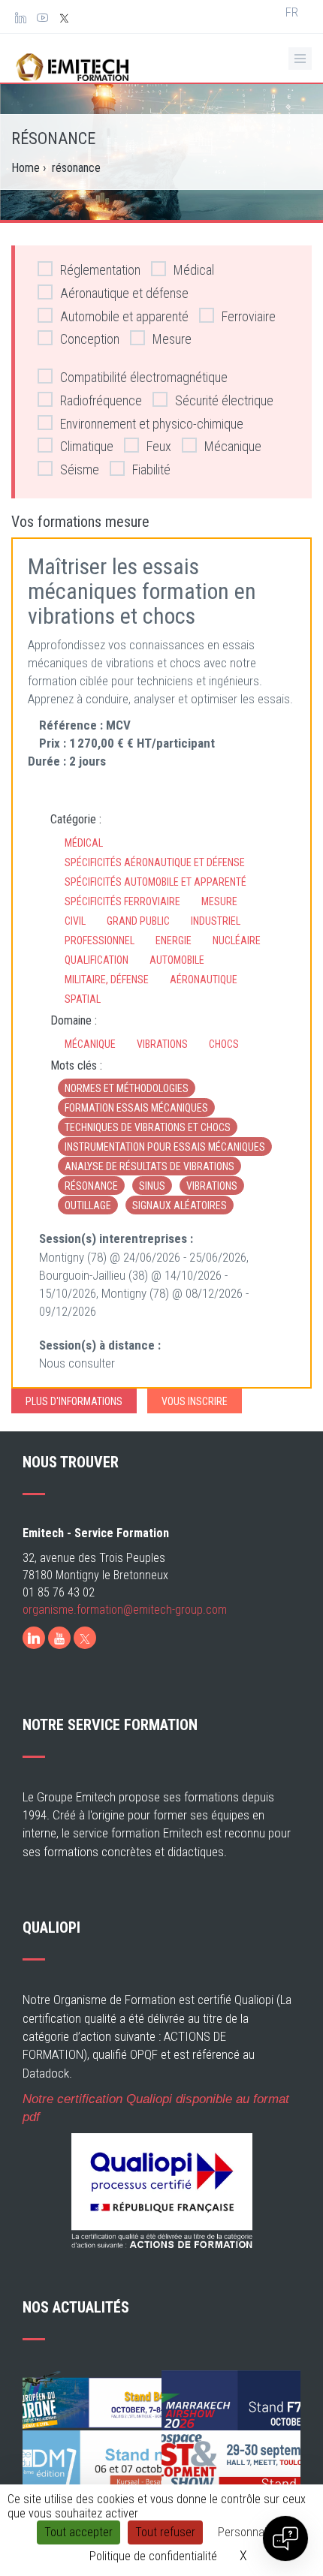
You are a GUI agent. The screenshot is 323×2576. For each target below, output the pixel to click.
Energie (174, 940)
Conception (90, 339)
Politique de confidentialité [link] (153, 2556)
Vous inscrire (195, 1401)
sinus (152, 1186)
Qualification (97, 960)
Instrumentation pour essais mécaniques (165, 1147)
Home (26, 168)
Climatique (87, 446)
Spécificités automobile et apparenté (155, 882)
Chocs (224, 1044)
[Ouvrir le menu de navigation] (300, 59)
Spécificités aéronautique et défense (155, 862)
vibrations (212, 1186)
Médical (194, 270)
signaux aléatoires (180, 1205)
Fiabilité (151, 469)
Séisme (80, 469)
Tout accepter (78, 2532)
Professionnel (100, 940)
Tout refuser (165, 2532)
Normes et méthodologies (127, 1088)
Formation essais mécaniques (136, 1108)
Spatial (83, 999)
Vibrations (162, 1044)
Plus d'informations (74, 1401)
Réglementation (100, 270)
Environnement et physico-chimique (152, 424)
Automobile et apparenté (124, 316)
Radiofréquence (101, 400)
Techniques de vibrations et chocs (148, 1127)
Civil (75, 921)
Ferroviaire (249, 316)
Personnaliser (251, 2532)
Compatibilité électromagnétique (144, 377)
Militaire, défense (107, 980)
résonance (91, 1186)
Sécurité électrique (224, 400)
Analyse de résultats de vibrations (149, 1166)
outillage (88, 1205)
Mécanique (233, 446)
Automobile (177, 960)
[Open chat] (285, 2538)
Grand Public (138, 921)
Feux (159, 446)
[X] (85, 1638)
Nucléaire (237, 940)
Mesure (172, 339)
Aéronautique (204, 980)
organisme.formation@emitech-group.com (125, 1610)
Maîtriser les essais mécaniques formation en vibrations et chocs (142, 591)
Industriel (216, 921)
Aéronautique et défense (124, 293)
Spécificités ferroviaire (122, 901)
